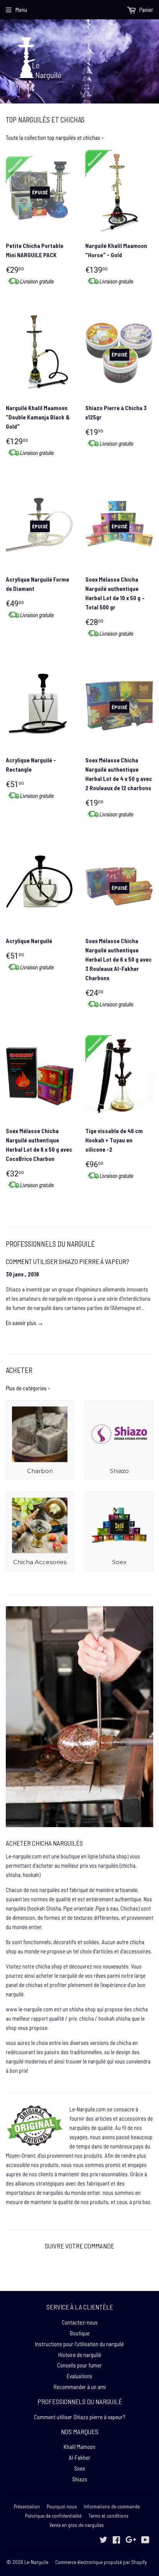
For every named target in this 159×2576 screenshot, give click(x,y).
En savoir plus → (25, 1323)
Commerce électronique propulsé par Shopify (101, 2562)
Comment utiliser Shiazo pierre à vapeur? (68, 1261)
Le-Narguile (36, 2562)
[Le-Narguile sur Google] (131, 2540)
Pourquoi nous (62, 2506)
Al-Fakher (79, 2457)
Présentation (27, 2506)
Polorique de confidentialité (53, 2516)
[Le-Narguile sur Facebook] (116, 2540)
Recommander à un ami (80, 2387)
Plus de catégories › (28, 1388)
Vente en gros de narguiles (77, 2525)
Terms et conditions (108, 2516)
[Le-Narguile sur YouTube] (145, 2540)
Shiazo (80, 2479)
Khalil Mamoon (79, 2447)
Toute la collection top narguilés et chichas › (55, 137)
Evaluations (79, 2376)
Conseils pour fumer (79, 2365)
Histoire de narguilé (80, 2355)
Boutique (80, 2333)
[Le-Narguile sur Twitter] (103, 2540)
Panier (146, 10)
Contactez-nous (80, 2322)
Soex (79, 2468)
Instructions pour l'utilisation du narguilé (79, 2344)
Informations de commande (112, 2506)
